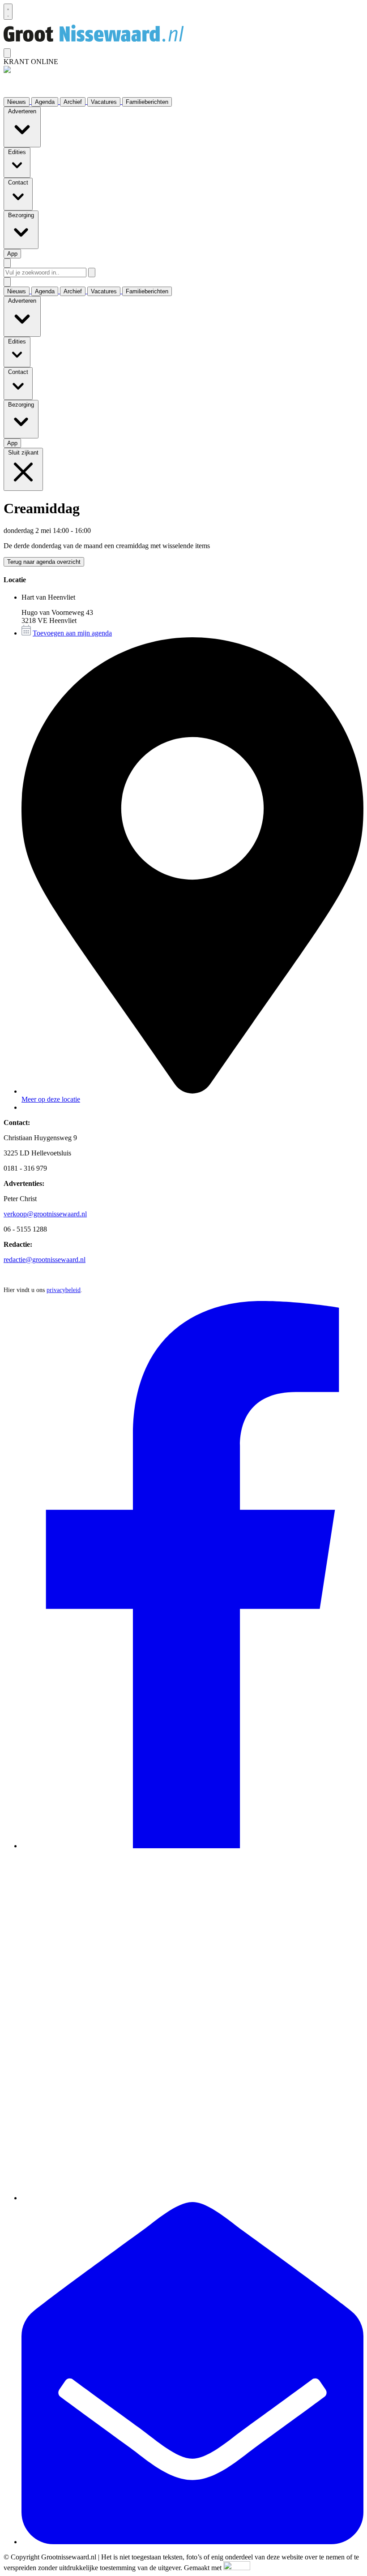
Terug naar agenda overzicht (44, 562)
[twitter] (192, 2198)
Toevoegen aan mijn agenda (72, 633)
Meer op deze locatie (51, 1099)
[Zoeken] (92, 273)
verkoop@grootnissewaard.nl (45, 1214)
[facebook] (192, 1846)
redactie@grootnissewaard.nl (45, 1260)
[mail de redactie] (192, 2542)
